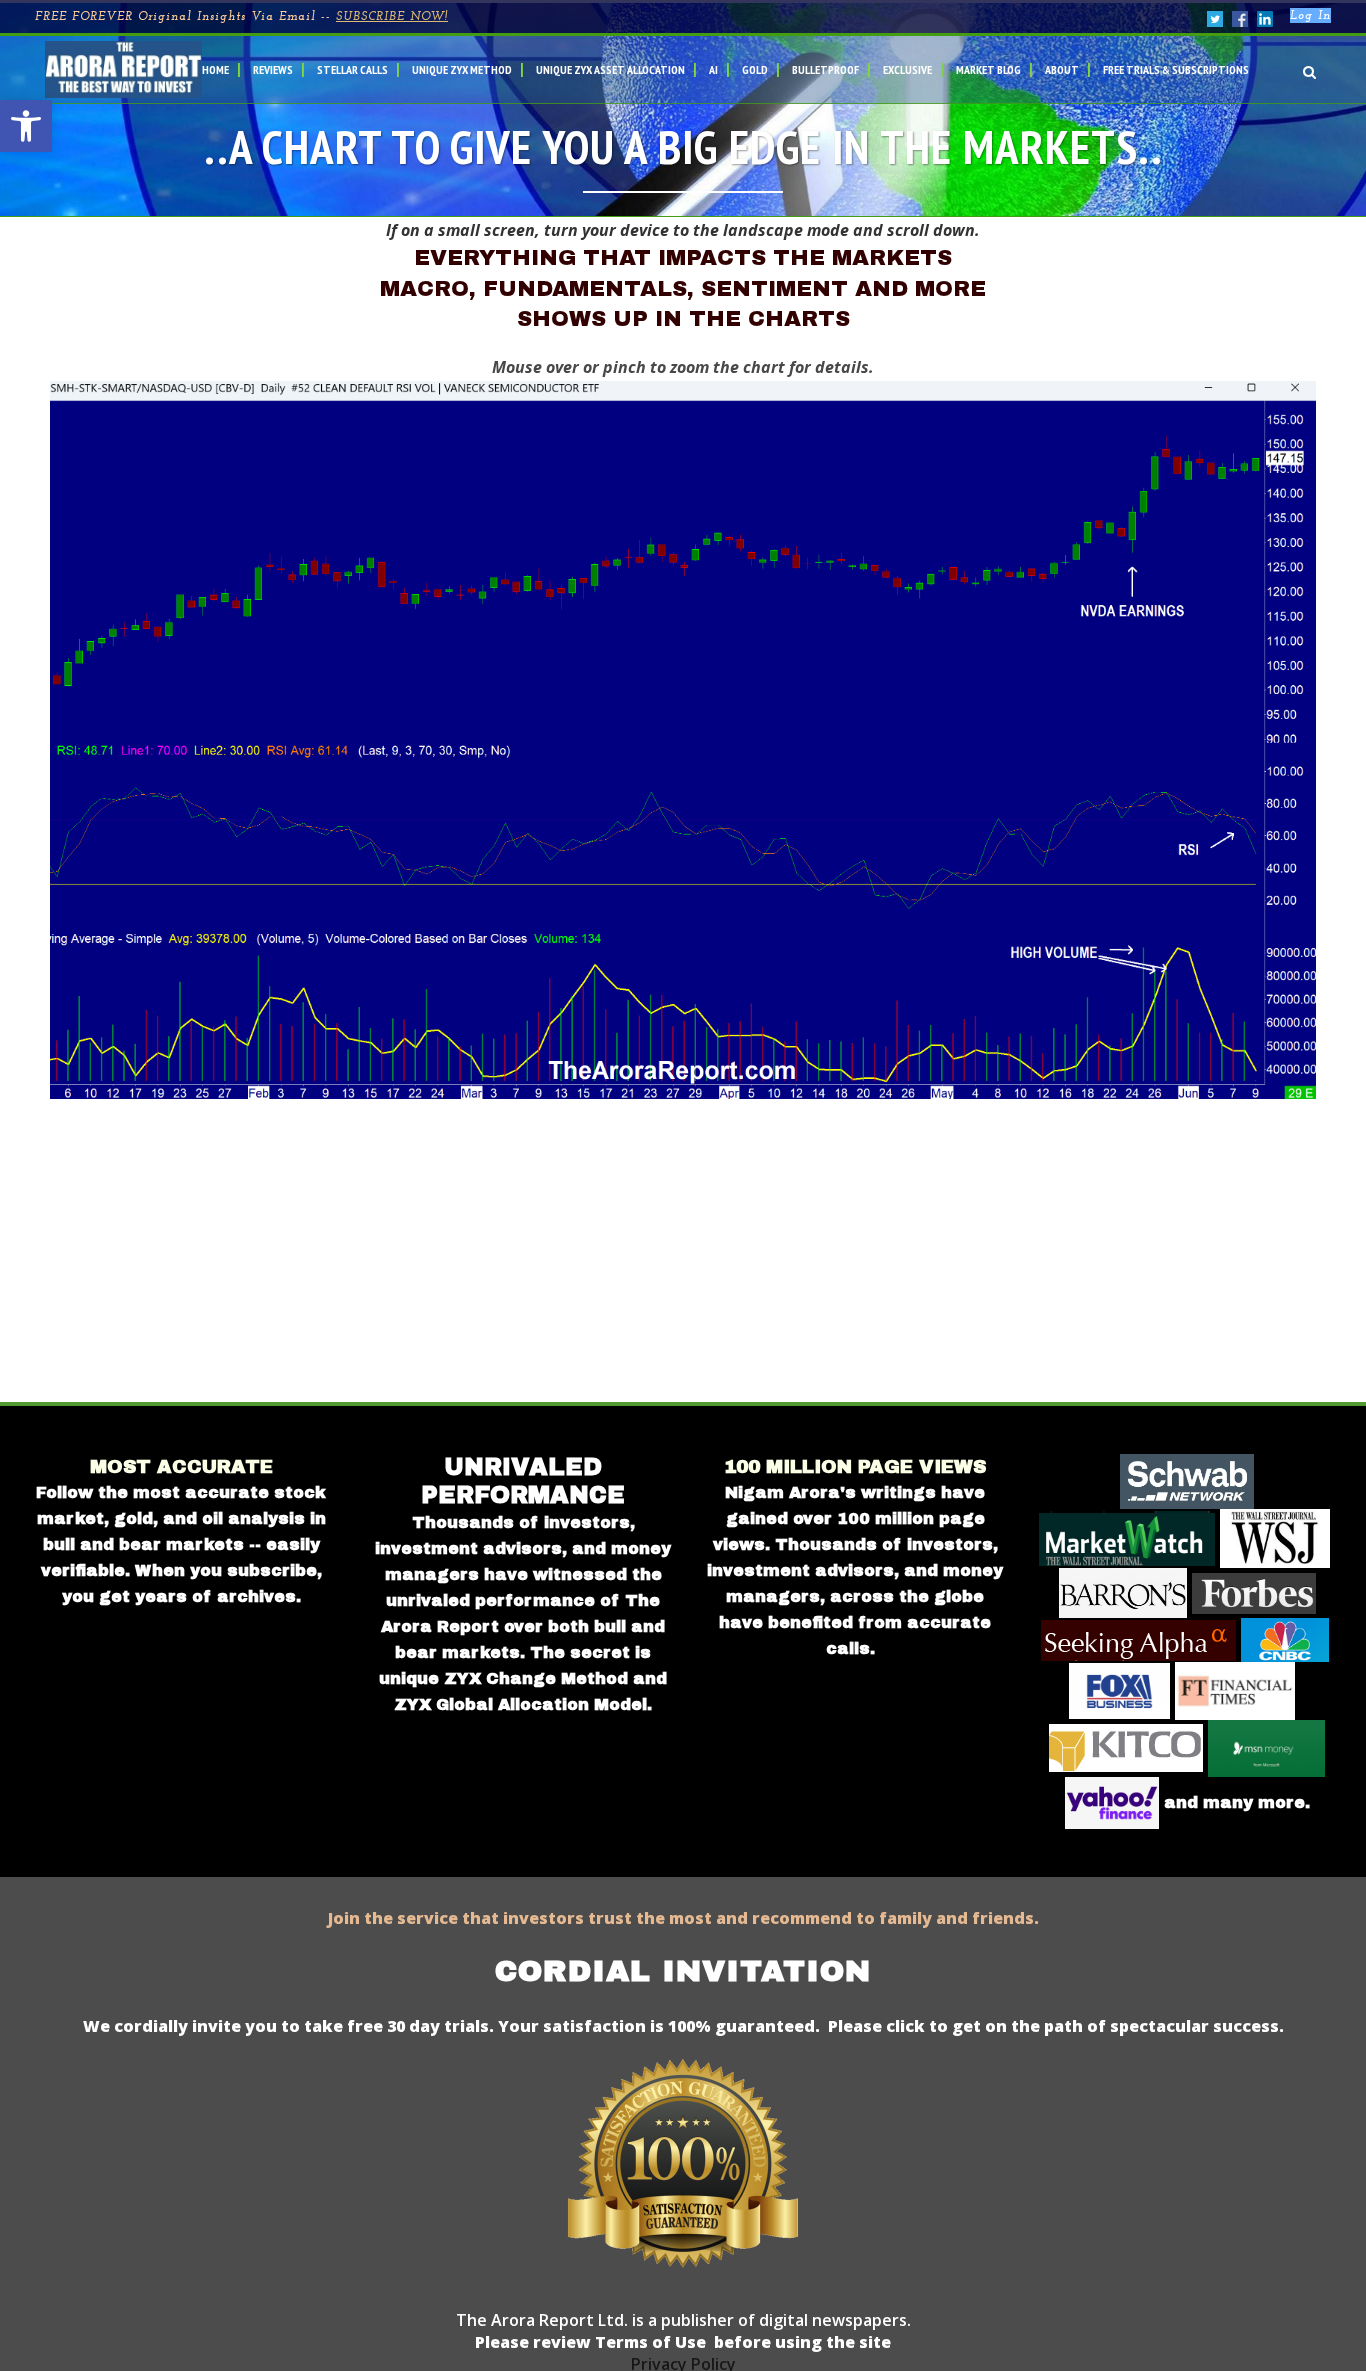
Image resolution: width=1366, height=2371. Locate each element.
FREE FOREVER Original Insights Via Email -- (241, 17)
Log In (1310, 16)
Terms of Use (648, 2342)
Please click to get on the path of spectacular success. (1056, 2026)
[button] (26, 126)
